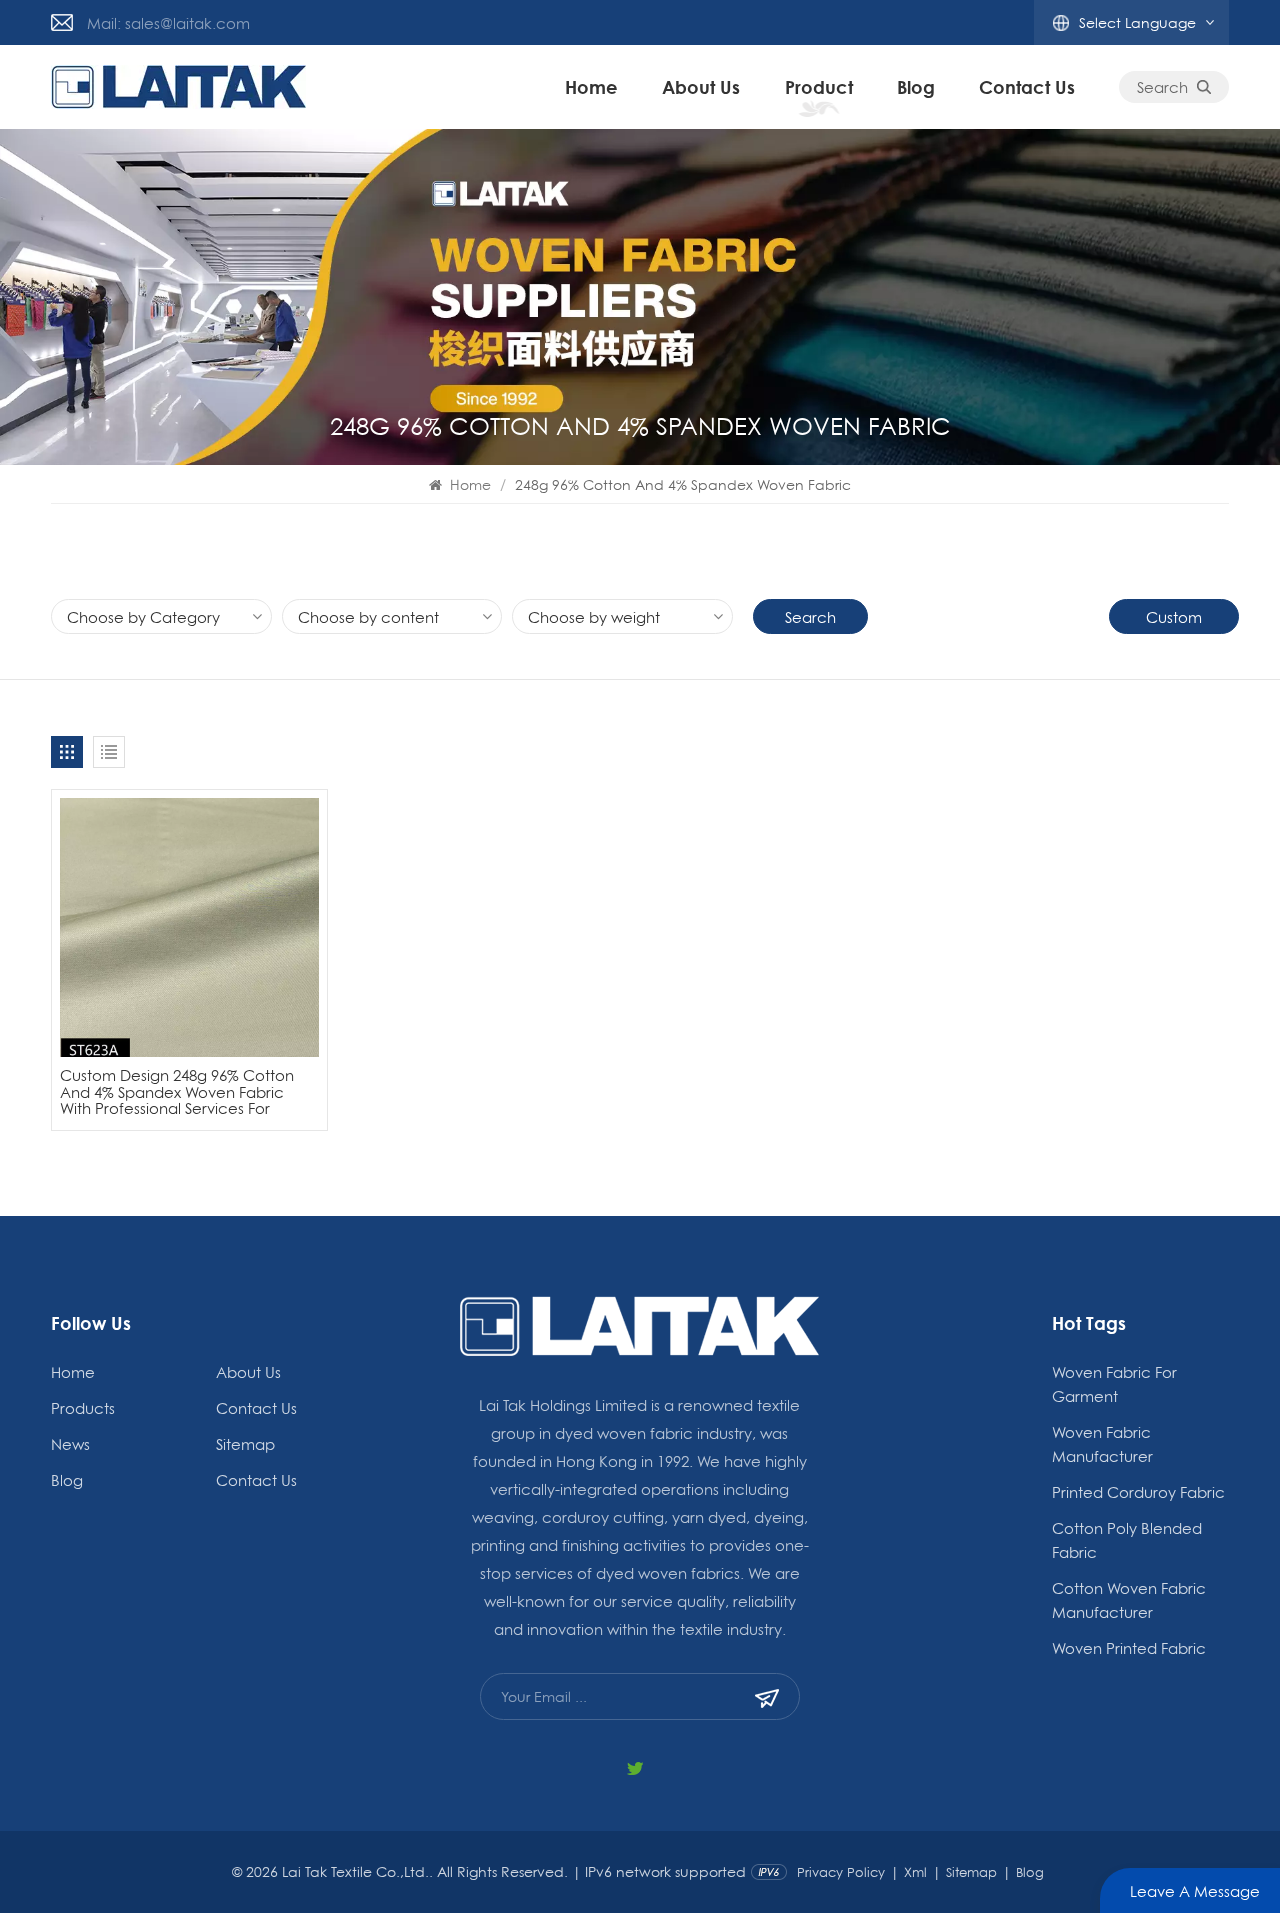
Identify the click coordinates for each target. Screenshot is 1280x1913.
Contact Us (1027, 87)
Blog (1030, 1872)
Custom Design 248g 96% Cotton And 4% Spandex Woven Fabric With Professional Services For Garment (177, 1092)
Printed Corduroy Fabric (1138, 1492)
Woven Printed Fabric (1129, 1648)
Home (591, 87)
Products (83, 1408)
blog (916, 87)
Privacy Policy (841, 1872)
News (70, 1444)
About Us (701, 87)
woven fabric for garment (1114, 1384)
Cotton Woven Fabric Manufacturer (1129, 1600)
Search (1162, 87)
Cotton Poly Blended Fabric (1127, 1540)
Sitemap (245, 1444)
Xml (915, 1872)
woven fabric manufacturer (1102, 1444)
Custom (1174, 617)
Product (819, 87)
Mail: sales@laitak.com (168, 23)
